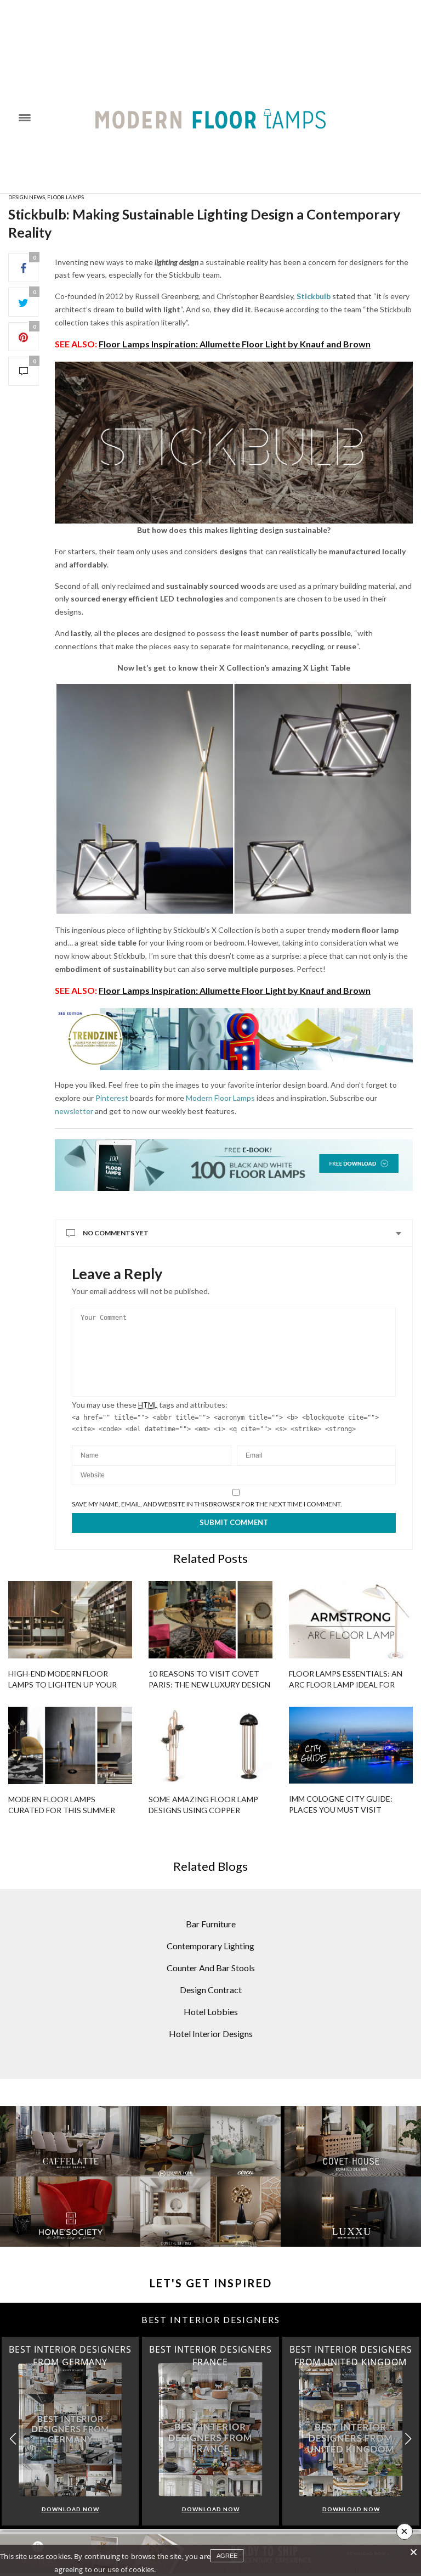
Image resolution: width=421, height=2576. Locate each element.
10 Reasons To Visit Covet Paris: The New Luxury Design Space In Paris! (209, 1684)
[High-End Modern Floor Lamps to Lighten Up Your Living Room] (70, 1620)
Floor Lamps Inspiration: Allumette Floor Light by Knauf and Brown (235, 344)
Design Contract (211, 1990)
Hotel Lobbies (211, 2012)
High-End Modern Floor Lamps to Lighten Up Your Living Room (62, 1684)
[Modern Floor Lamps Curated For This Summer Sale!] (70, 1745)
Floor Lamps (66, 197)
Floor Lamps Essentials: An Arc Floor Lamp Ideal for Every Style (346, 1684)
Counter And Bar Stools (211, 1968)
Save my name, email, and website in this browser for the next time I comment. (207, 1504)
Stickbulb (314, 296)
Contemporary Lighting (210, 1946)
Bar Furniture (211, 1924)
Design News (27, 197)
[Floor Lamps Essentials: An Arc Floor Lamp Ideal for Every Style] (351, 1620)
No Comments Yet (116, 1233)
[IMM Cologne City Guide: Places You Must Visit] (351, 1745)
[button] (408, 2439)
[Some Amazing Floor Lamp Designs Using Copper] (210, 1745)
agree (227, 2556)
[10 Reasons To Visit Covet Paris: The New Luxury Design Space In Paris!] (210, 1620)
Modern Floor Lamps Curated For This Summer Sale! (62, 1810)
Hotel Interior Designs (211, 2034)
